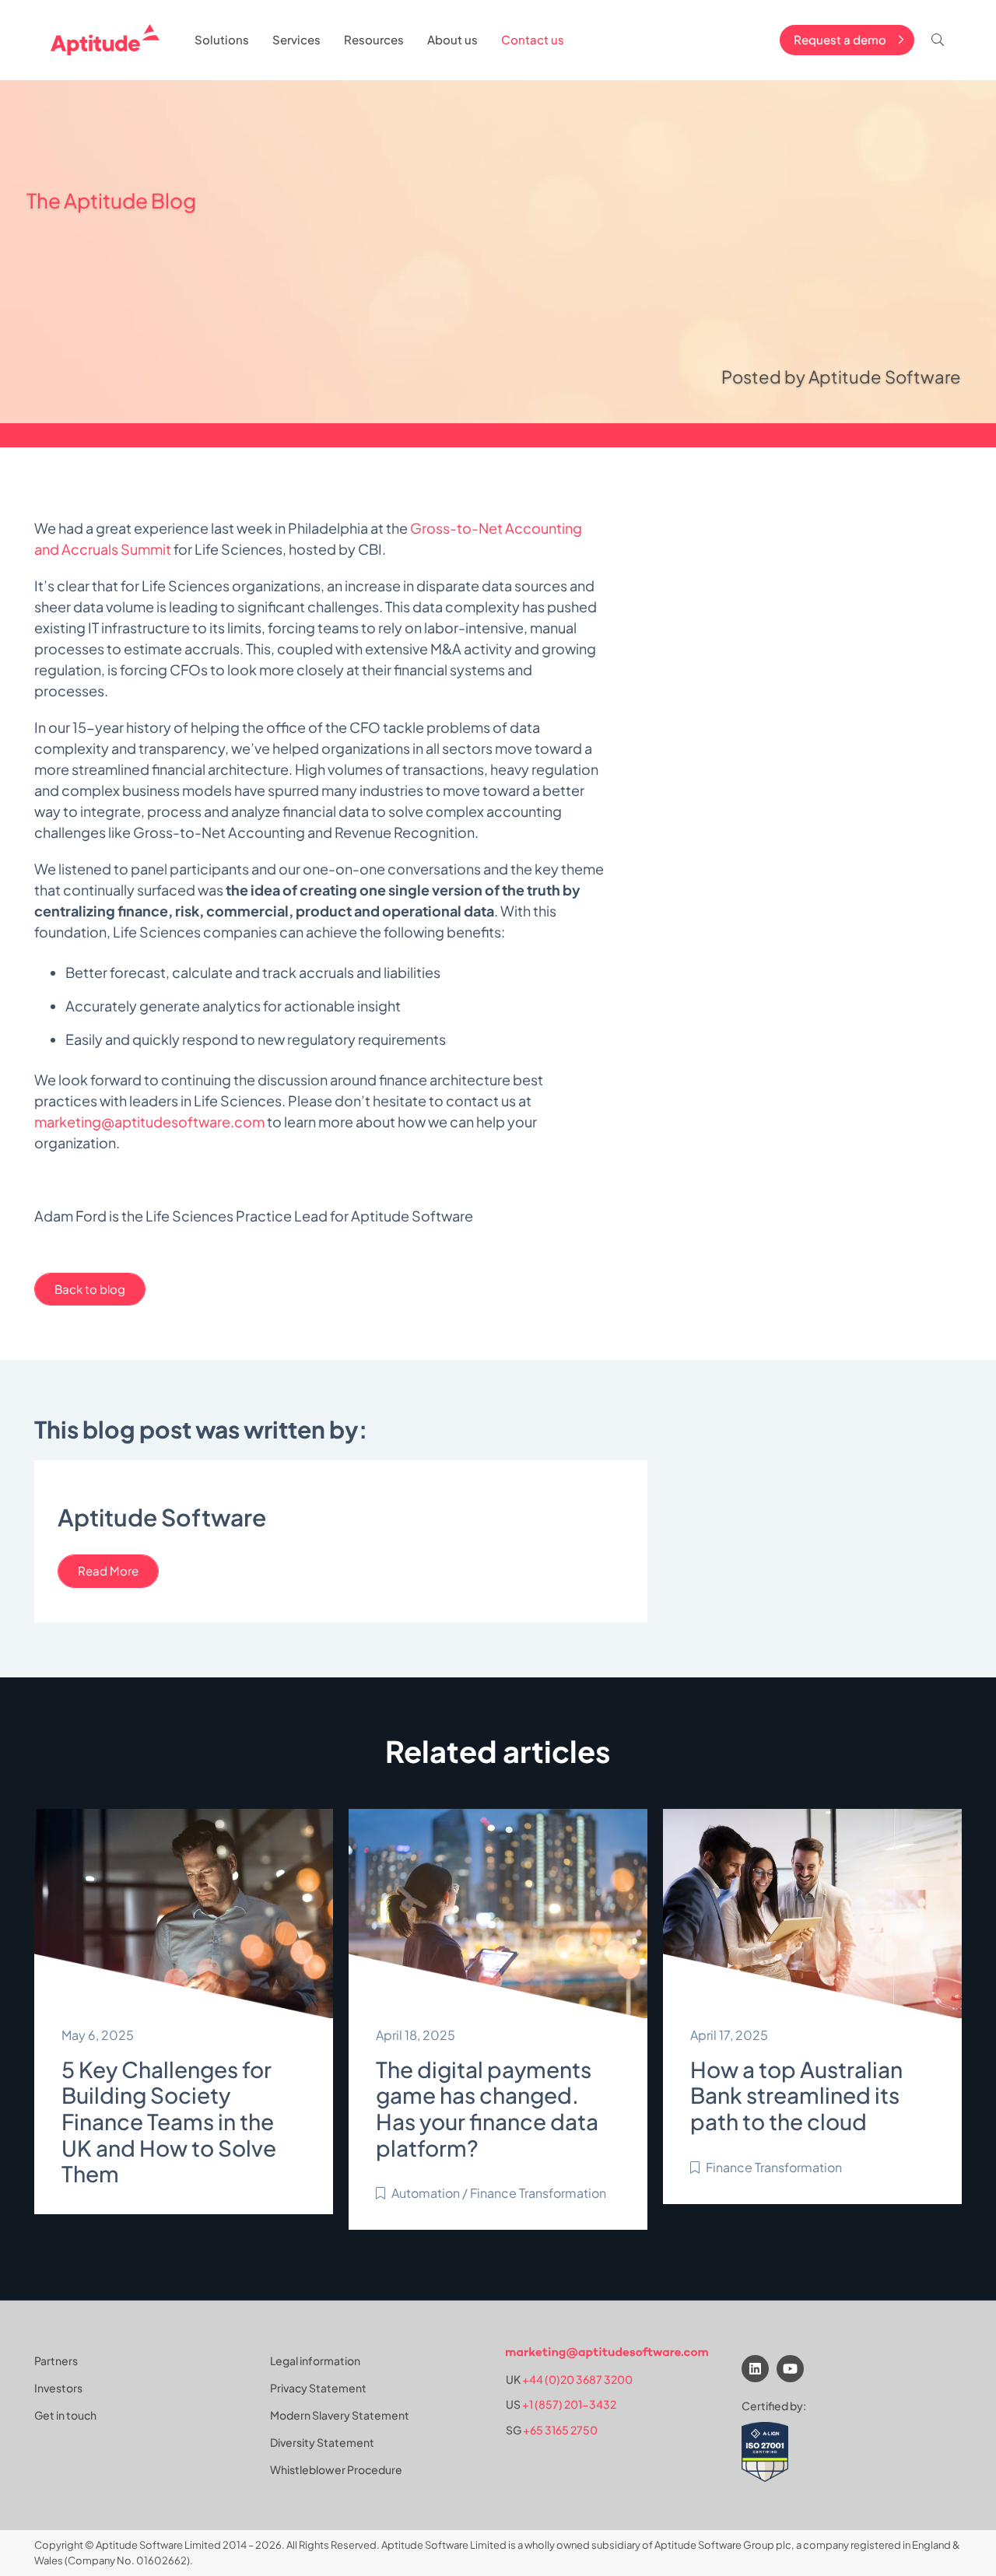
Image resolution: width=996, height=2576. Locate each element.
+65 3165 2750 (560, 2430)
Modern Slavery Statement (340, 2415)
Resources (374, 39)
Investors (58, 2388)
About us (452, 39)
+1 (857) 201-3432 (569, 2405)
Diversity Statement (322, 2442)
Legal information (315, 2360)
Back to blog (90, 1289)
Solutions (222, 39)
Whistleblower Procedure (336, 2469)
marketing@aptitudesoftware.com (149, 1122)
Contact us (533, 39)
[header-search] (938, 40)
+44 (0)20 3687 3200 (577, 2380)
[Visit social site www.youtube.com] (790, 2369)
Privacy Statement (318, 2388)
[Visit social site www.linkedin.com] (755, 2369)
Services (296, 39)
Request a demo (840, 39)
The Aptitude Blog (111, 200)
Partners (56, 2360)
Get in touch (65, 2415)
